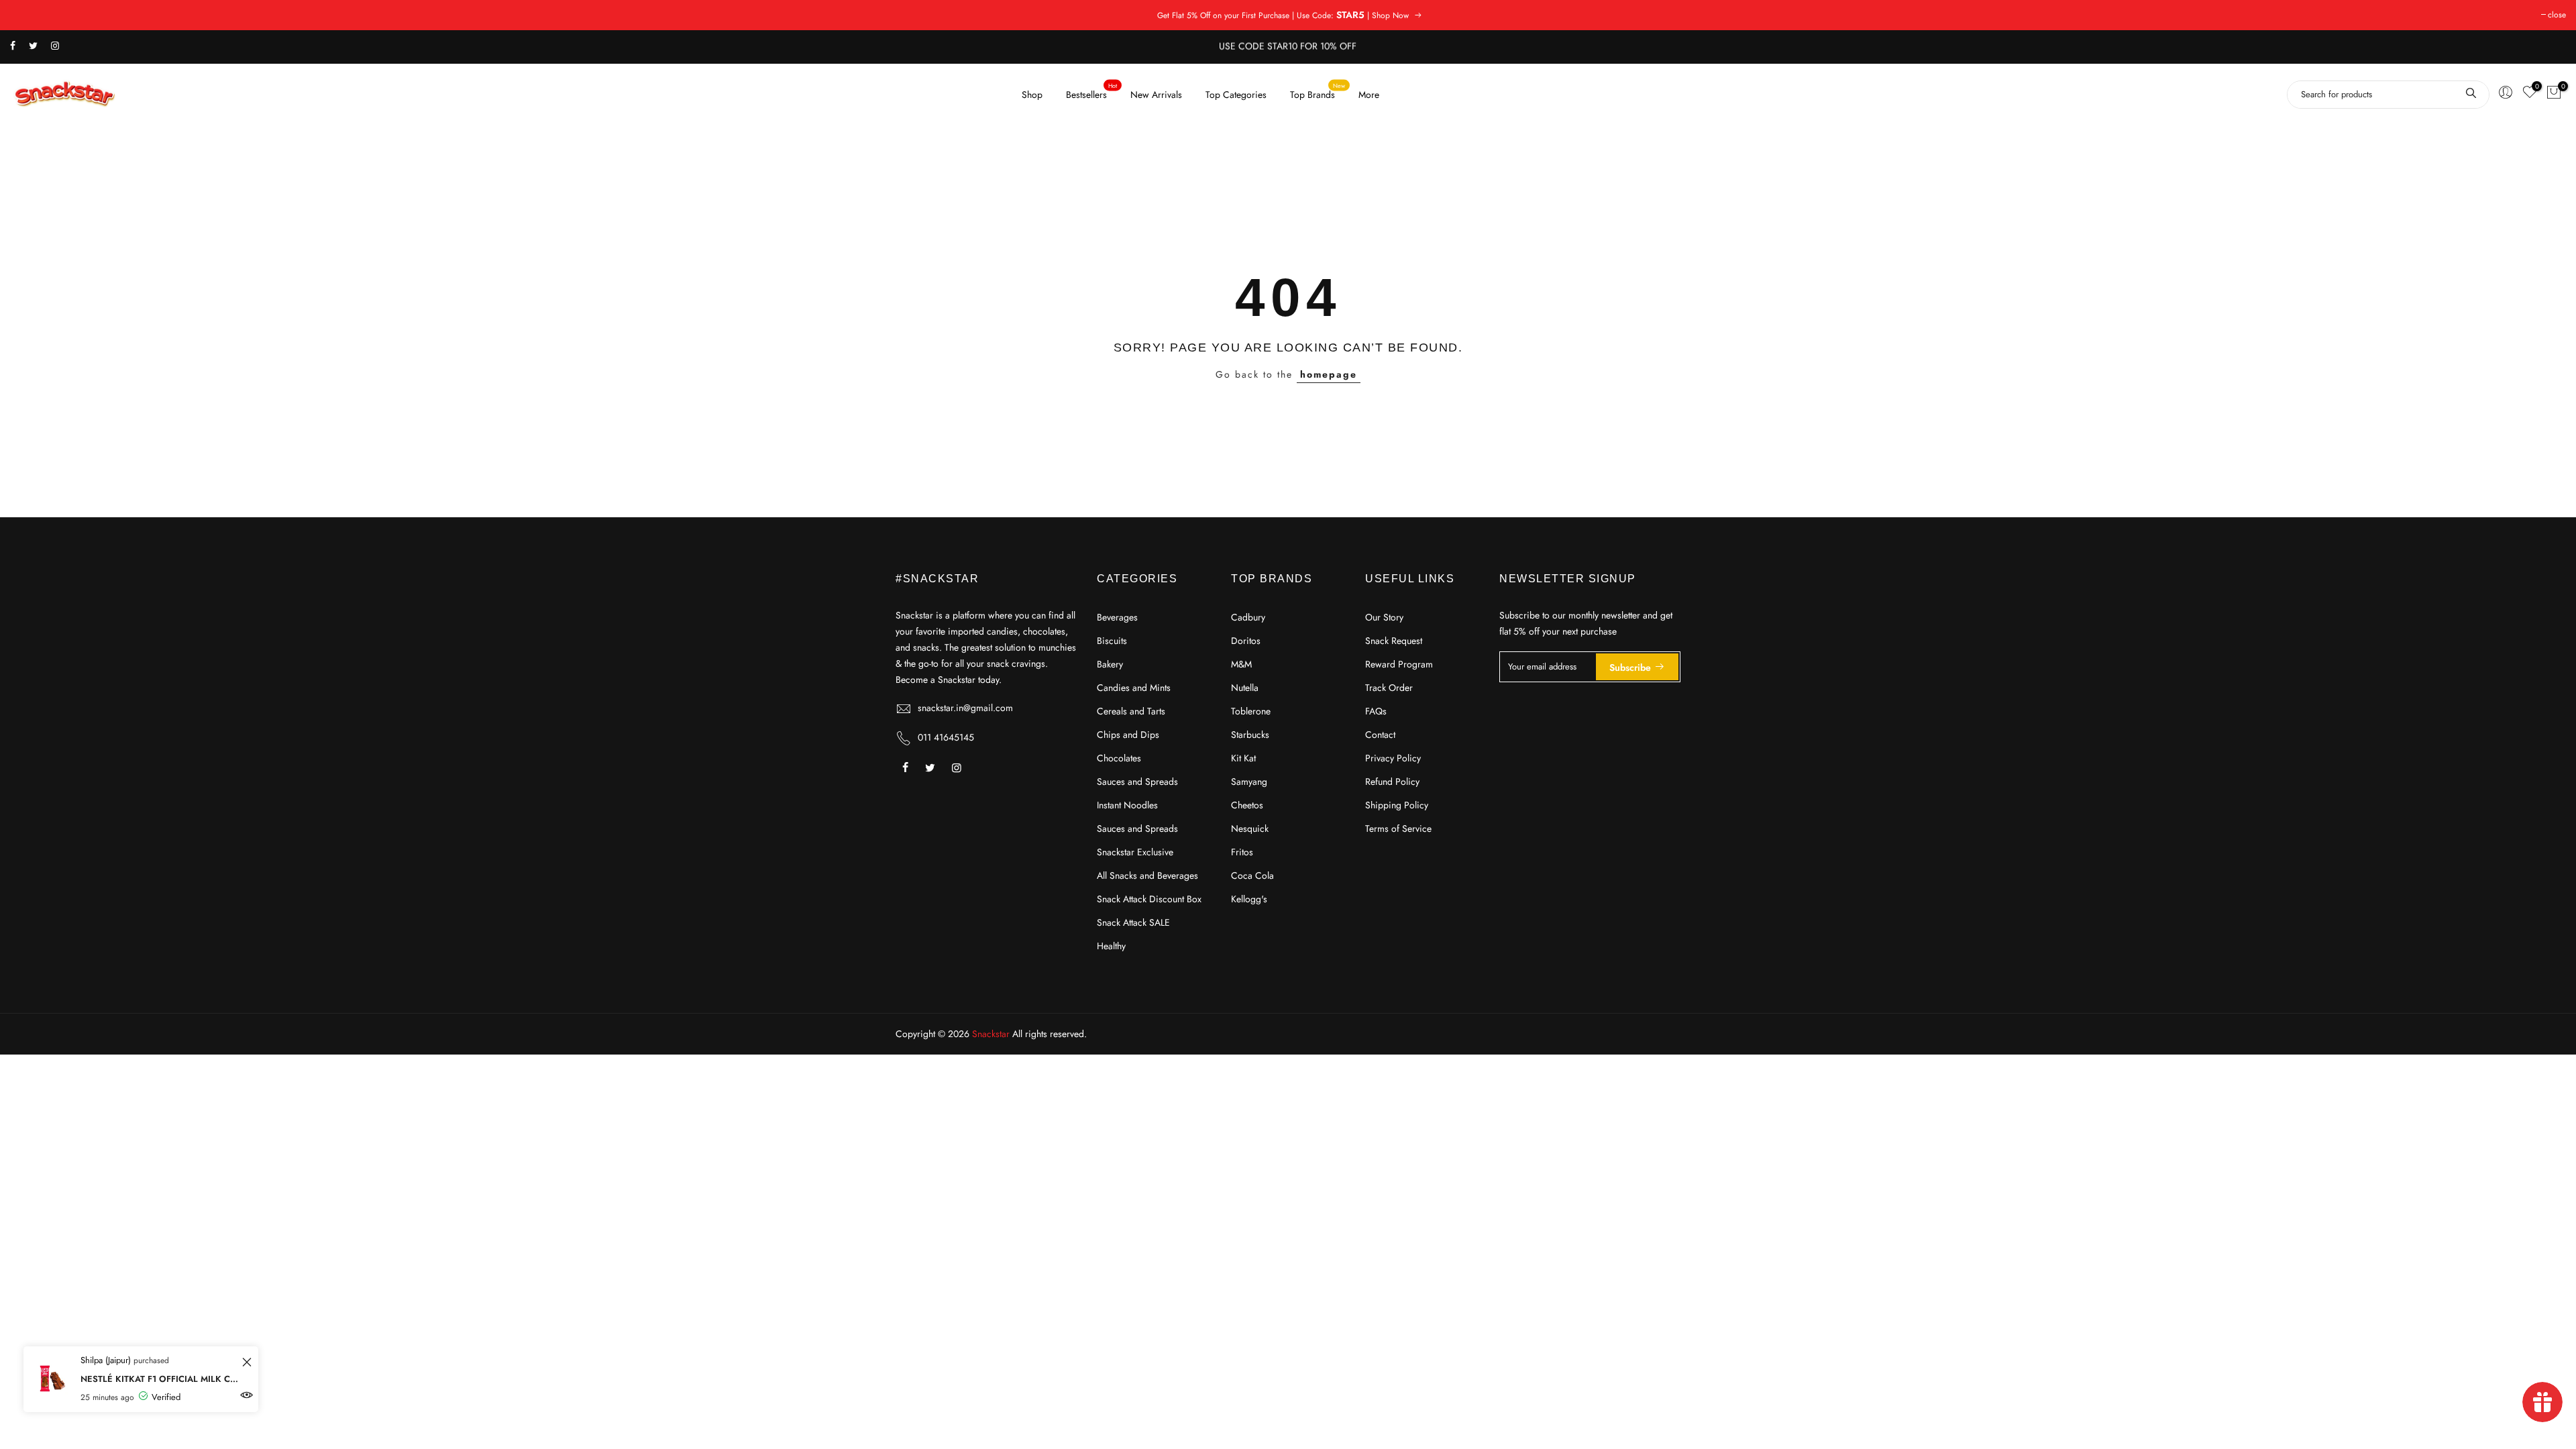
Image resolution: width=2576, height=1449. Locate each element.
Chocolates (1119, 758)
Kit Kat (1243, 758)
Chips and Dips (1128, 735)
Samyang (1249, 782)
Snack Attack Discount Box (1149, 899)
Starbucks (1250, 735)
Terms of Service (1398, 828)
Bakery (1110, 664)
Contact (1380, 735)
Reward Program (1399, 664)
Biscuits (1112, 641)
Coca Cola (1252, 875)
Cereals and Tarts (1131, 711)
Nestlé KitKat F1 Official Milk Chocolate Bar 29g (159, 1379)
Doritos (1246, 641)
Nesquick (1250, 828)
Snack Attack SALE (1133, 922)
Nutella (1245, 688)
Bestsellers (1092, 91)
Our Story (1384, 617)
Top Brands (1318, 91)
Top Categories (1236, 95)
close (2557, 15)
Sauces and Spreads (1137, 782)
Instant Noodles (1127, 805)
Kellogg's (1249, 899)
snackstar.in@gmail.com (965, 708)
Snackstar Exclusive (1135, 852)
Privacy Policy (1393, 758)
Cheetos (1247, 805)
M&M (1241, 664)
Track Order (1389, 688)
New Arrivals (1156, 95)
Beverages (1117, 617)
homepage (1329, 374)
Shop (1032, 95)
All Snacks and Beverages (1147, 875)
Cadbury (1248, 617)
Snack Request (1394, 641)
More (1369, 95)
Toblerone (1251, 711)
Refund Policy (1392, 782)
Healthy (1111, 946)
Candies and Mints (1134, 688)
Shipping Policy (1397, 805)
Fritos (1242, 852)
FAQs (1376, 711)
